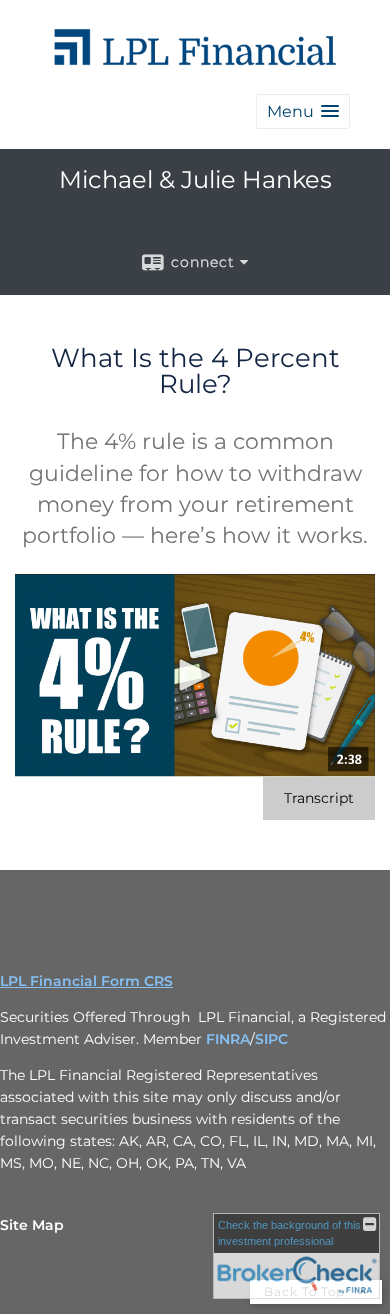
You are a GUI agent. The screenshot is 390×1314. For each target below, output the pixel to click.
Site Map (32, 1225)
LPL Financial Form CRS (86, 981)
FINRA (228, 1039)
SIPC (271, 1039)
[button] (303, 111)
